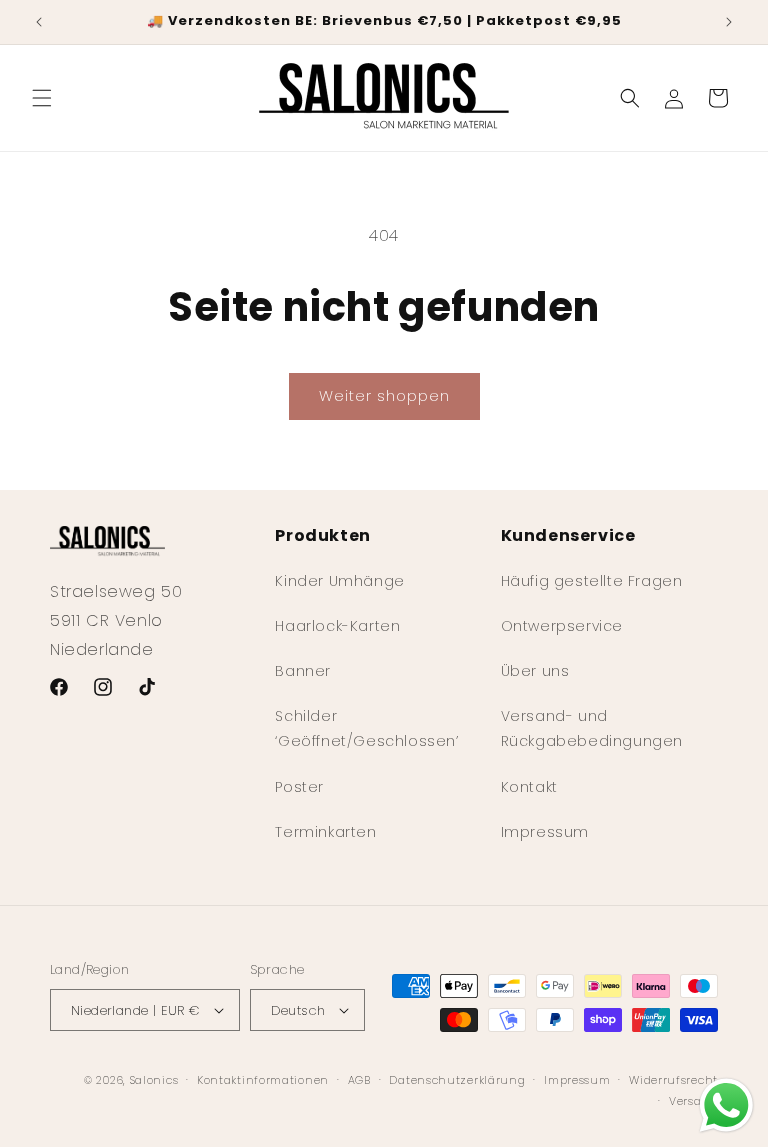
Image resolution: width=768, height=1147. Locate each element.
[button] (42, 98)
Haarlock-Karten (337, 626)
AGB (359, 1080)
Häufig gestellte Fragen (592, 581)
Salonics (154, 1080)
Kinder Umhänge (339, 581)
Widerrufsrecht (673, 1080)
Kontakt (529, 787)
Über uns (535, 671)
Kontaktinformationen (263, 1080)
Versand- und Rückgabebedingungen (592, 728)
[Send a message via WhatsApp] (726, 1105)
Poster (299, 787)
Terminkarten (325, 832)
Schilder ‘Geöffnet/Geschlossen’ (366, 728)
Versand (693, 1101)
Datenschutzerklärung (457, 1080)
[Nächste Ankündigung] (729, 22)
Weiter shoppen (384, 395)
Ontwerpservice (562, 626)
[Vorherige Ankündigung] (39, 22)
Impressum (545, 832)
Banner (303, 671)
